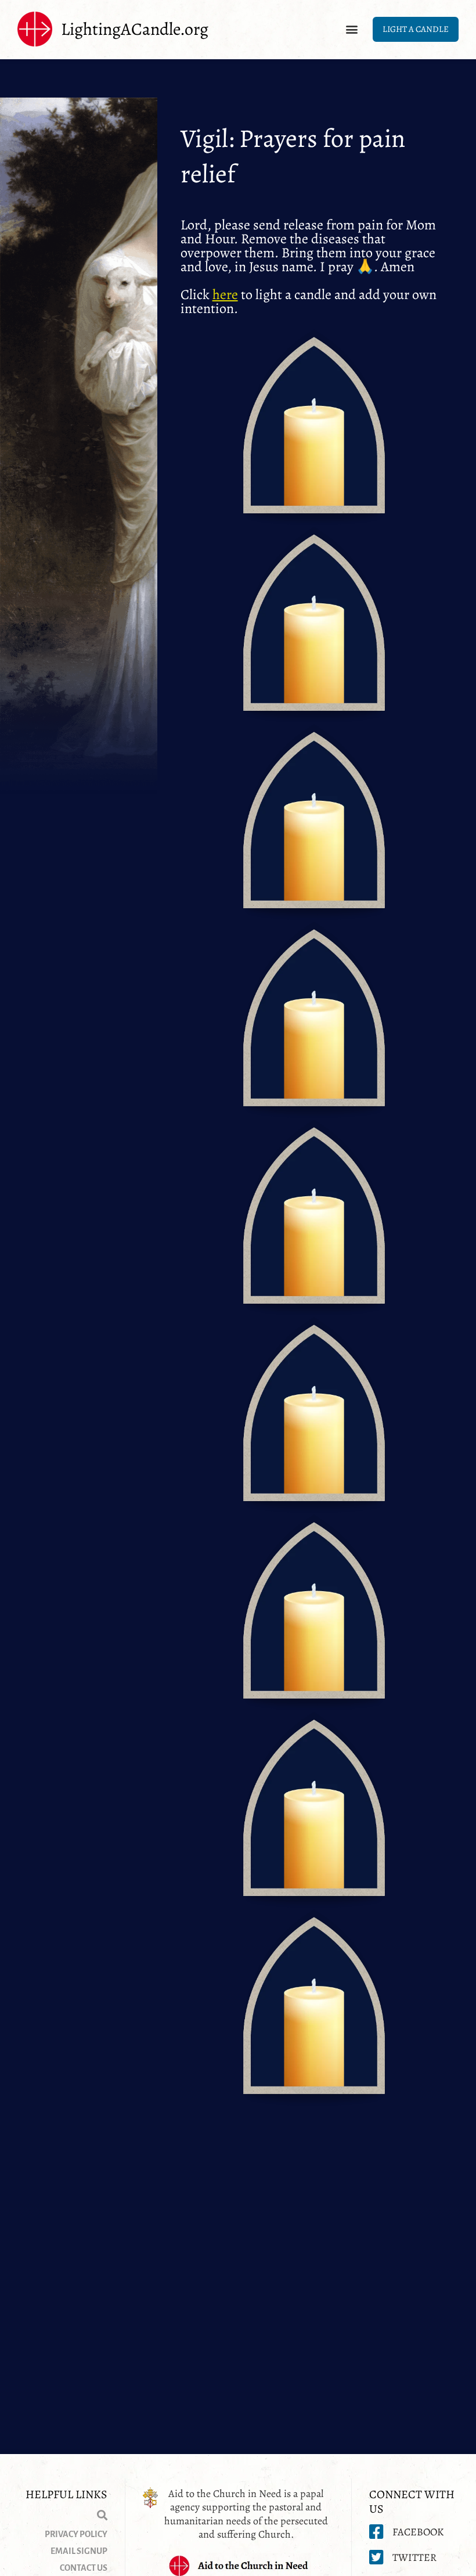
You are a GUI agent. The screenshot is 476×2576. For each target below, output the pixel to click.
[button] (351, 29)
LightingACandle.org (135, 29)
